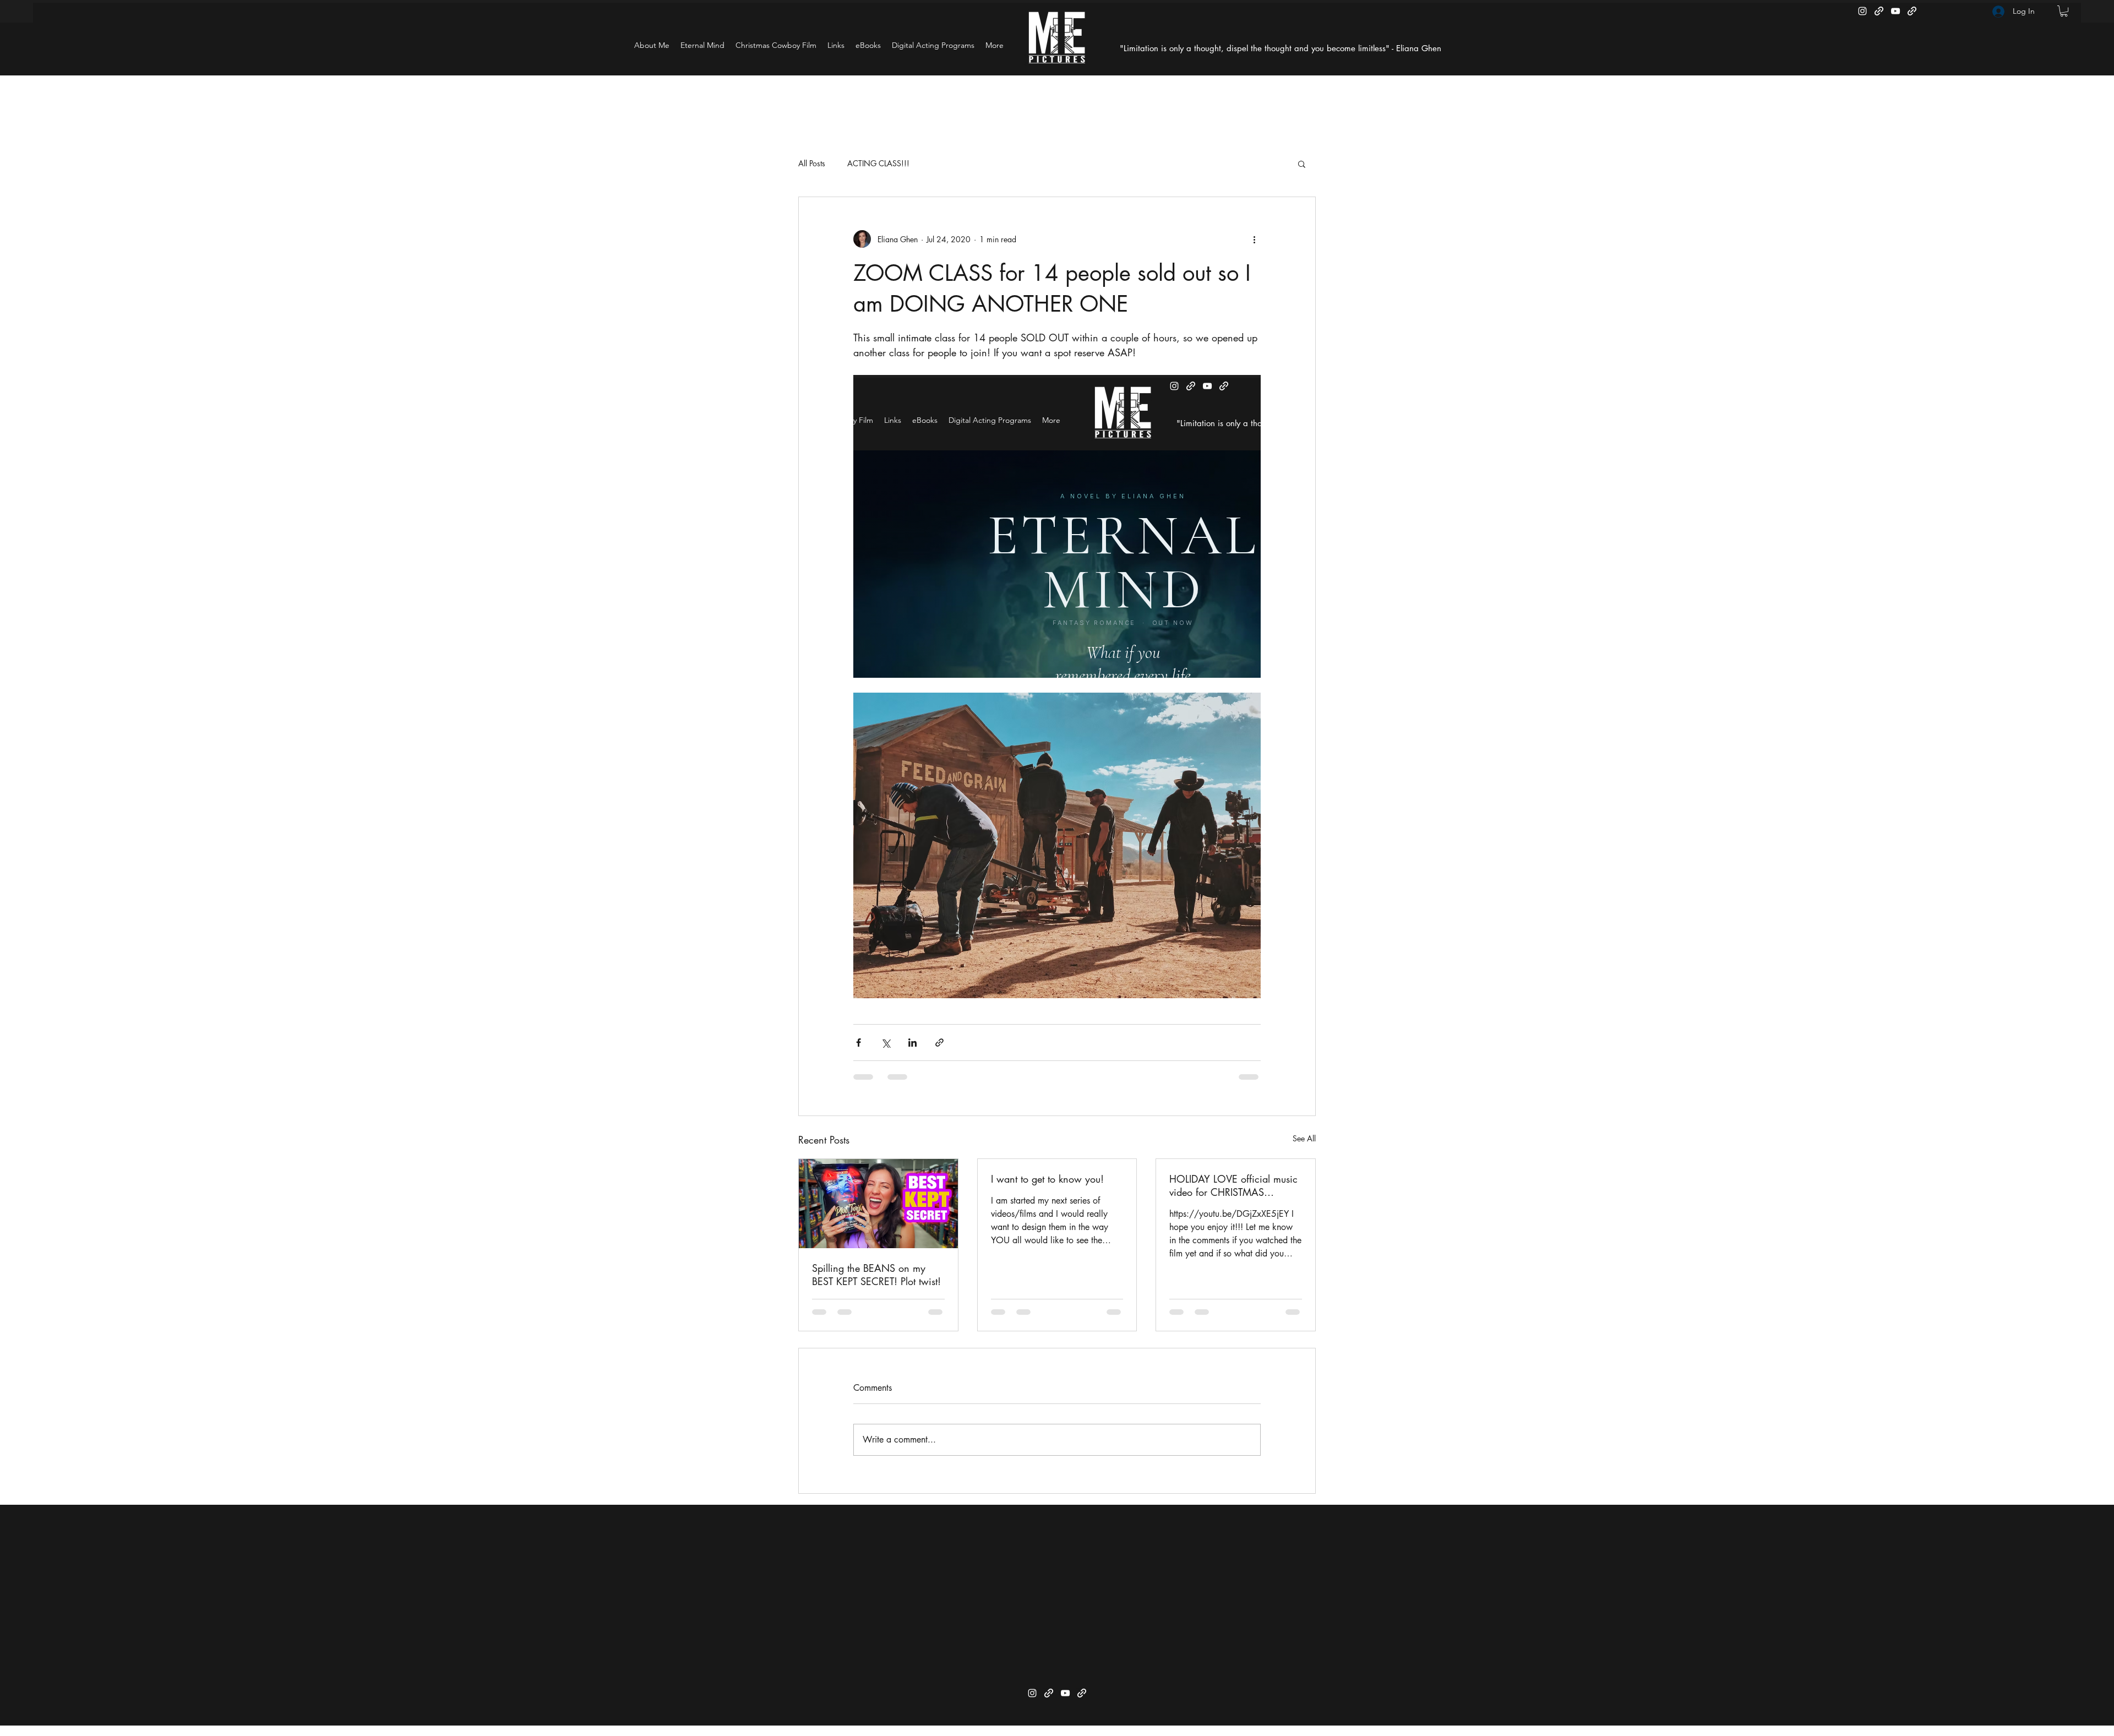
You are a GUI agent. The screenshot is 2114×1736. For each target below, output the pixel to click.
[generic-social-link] (1879, 11)
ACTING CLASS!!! (878, 163)
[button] (2064, 11)
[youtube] (1895, 11)
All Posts (812, 163)
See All (1304, 1138)
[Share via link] (939, 1043)
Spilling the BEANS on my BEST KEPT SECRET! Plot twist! (876, 1275)
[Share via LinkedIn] (912, 1043)
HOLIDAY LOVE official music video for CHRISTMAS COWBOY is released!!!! (1233, 1185)
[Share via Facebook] (859, 1043)
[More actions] (1254, 239)
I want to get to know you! (1047, 1179)
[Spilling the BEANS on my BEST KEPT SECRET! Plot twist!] (878, 1204)
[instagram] (1862, 11)
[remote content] (1057, 526)
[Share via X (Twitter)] (886, 1043)
